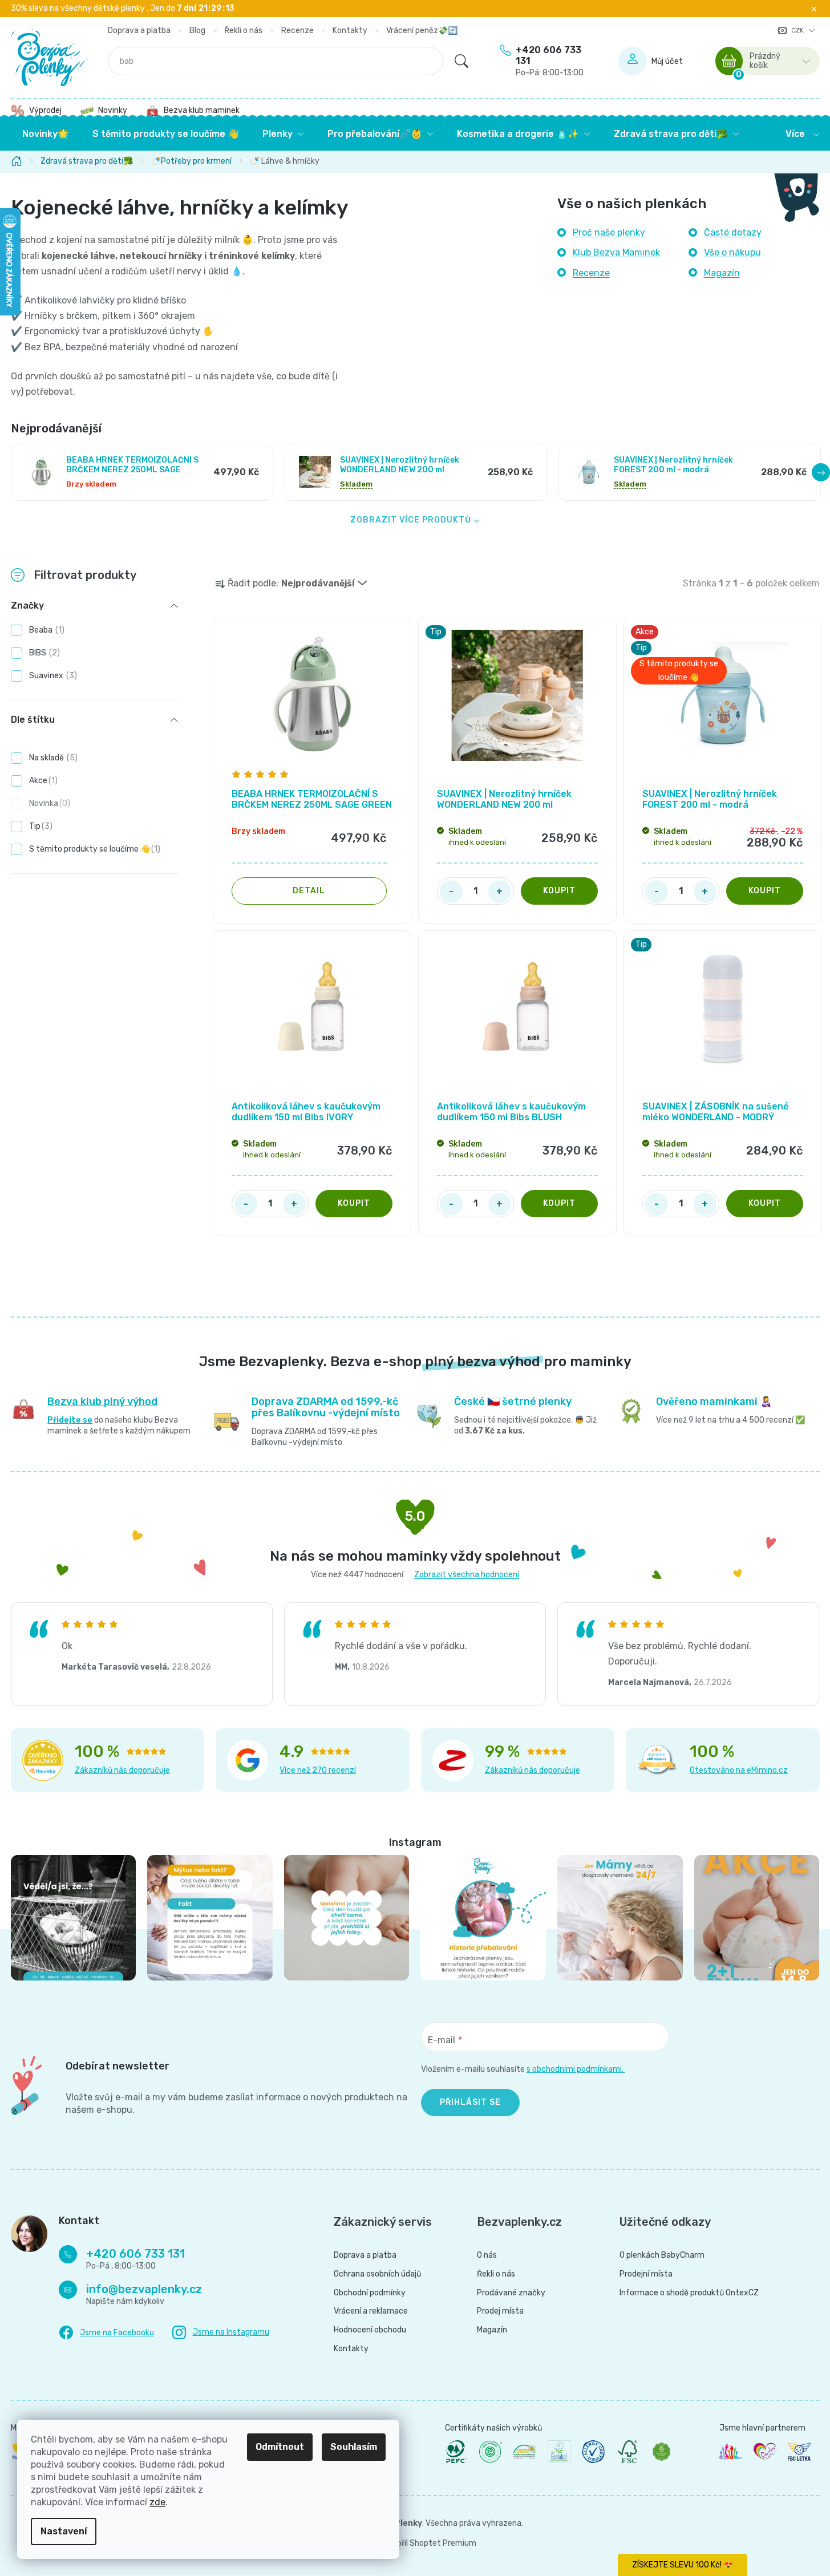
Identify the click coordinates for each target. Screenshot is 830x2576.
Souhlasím (354, 2447)
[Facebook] (106, 2333)
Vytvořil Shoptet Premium (428, 2543)
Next (821, 472)
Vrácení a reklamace (371, 2311)
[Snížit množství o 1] (451, 892)
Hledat (461, 61)
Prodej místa (500, 2311)
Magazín (722, 273)
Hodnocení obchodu (370, 2330)
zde (157, 2502)
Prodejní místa (646, 2274)
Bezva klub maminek (202, 110)
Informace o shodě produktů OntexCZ (689, 2293)
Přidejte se (70, 1420)
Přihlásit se (470, 2102)
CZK (798, 30)
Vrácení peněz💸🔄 (422, 31)
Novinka (48, 803)
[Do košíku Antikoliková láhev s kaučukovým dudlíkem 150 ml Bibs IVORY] (354, 1204)
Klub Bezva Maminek (616, 252)
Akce (42, 781)
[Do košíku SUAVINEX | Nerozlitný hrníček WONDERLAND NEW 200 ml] (559, 891)
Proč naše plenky (609, 232)
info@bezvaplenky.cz (144, 2289)
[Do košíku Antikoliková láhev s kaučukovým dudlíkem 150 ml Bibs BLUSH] (559, 1204)
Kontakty (350, 31)
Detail (309, 891)
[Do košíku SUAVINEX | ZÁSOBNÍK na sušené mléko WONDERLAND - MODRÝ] (765, 1204)
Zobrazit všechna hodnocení (467, 1575)
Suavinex (52, 676)
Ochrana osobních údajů (377, 2274)
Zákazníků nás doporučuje (122, 1770)
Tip (39, 826)
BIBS (43, 653)
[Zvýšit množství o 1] (500, 892)
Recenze (297, 31)
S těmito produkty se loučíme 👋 (93, 849)
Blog (197, 31)
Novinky (113, 110)
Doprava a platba (139, 31)
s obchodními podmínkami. (576, 2069)
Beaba (45, 630)
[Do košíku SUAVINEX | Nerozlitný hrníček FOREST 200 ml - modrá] (765, 891)
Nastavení (64, 2531)
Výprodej (45, 110)
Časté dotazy (733, 232)
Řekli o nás (243, 31)
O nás (487, 2255)
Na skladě (52, 758)
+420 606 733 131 (550, 61)
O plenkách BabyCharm (662, 2255)
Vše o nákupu (732, 252)
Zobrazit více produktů (411, 520)
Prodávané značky (511, 2293)
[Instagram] (221, 2333)
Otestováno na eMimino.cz (739, 1770)
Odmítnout (280, 2447)
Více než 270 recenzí (318, 1770)
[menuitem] (46, 134)
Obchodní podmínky (370, 2293)
